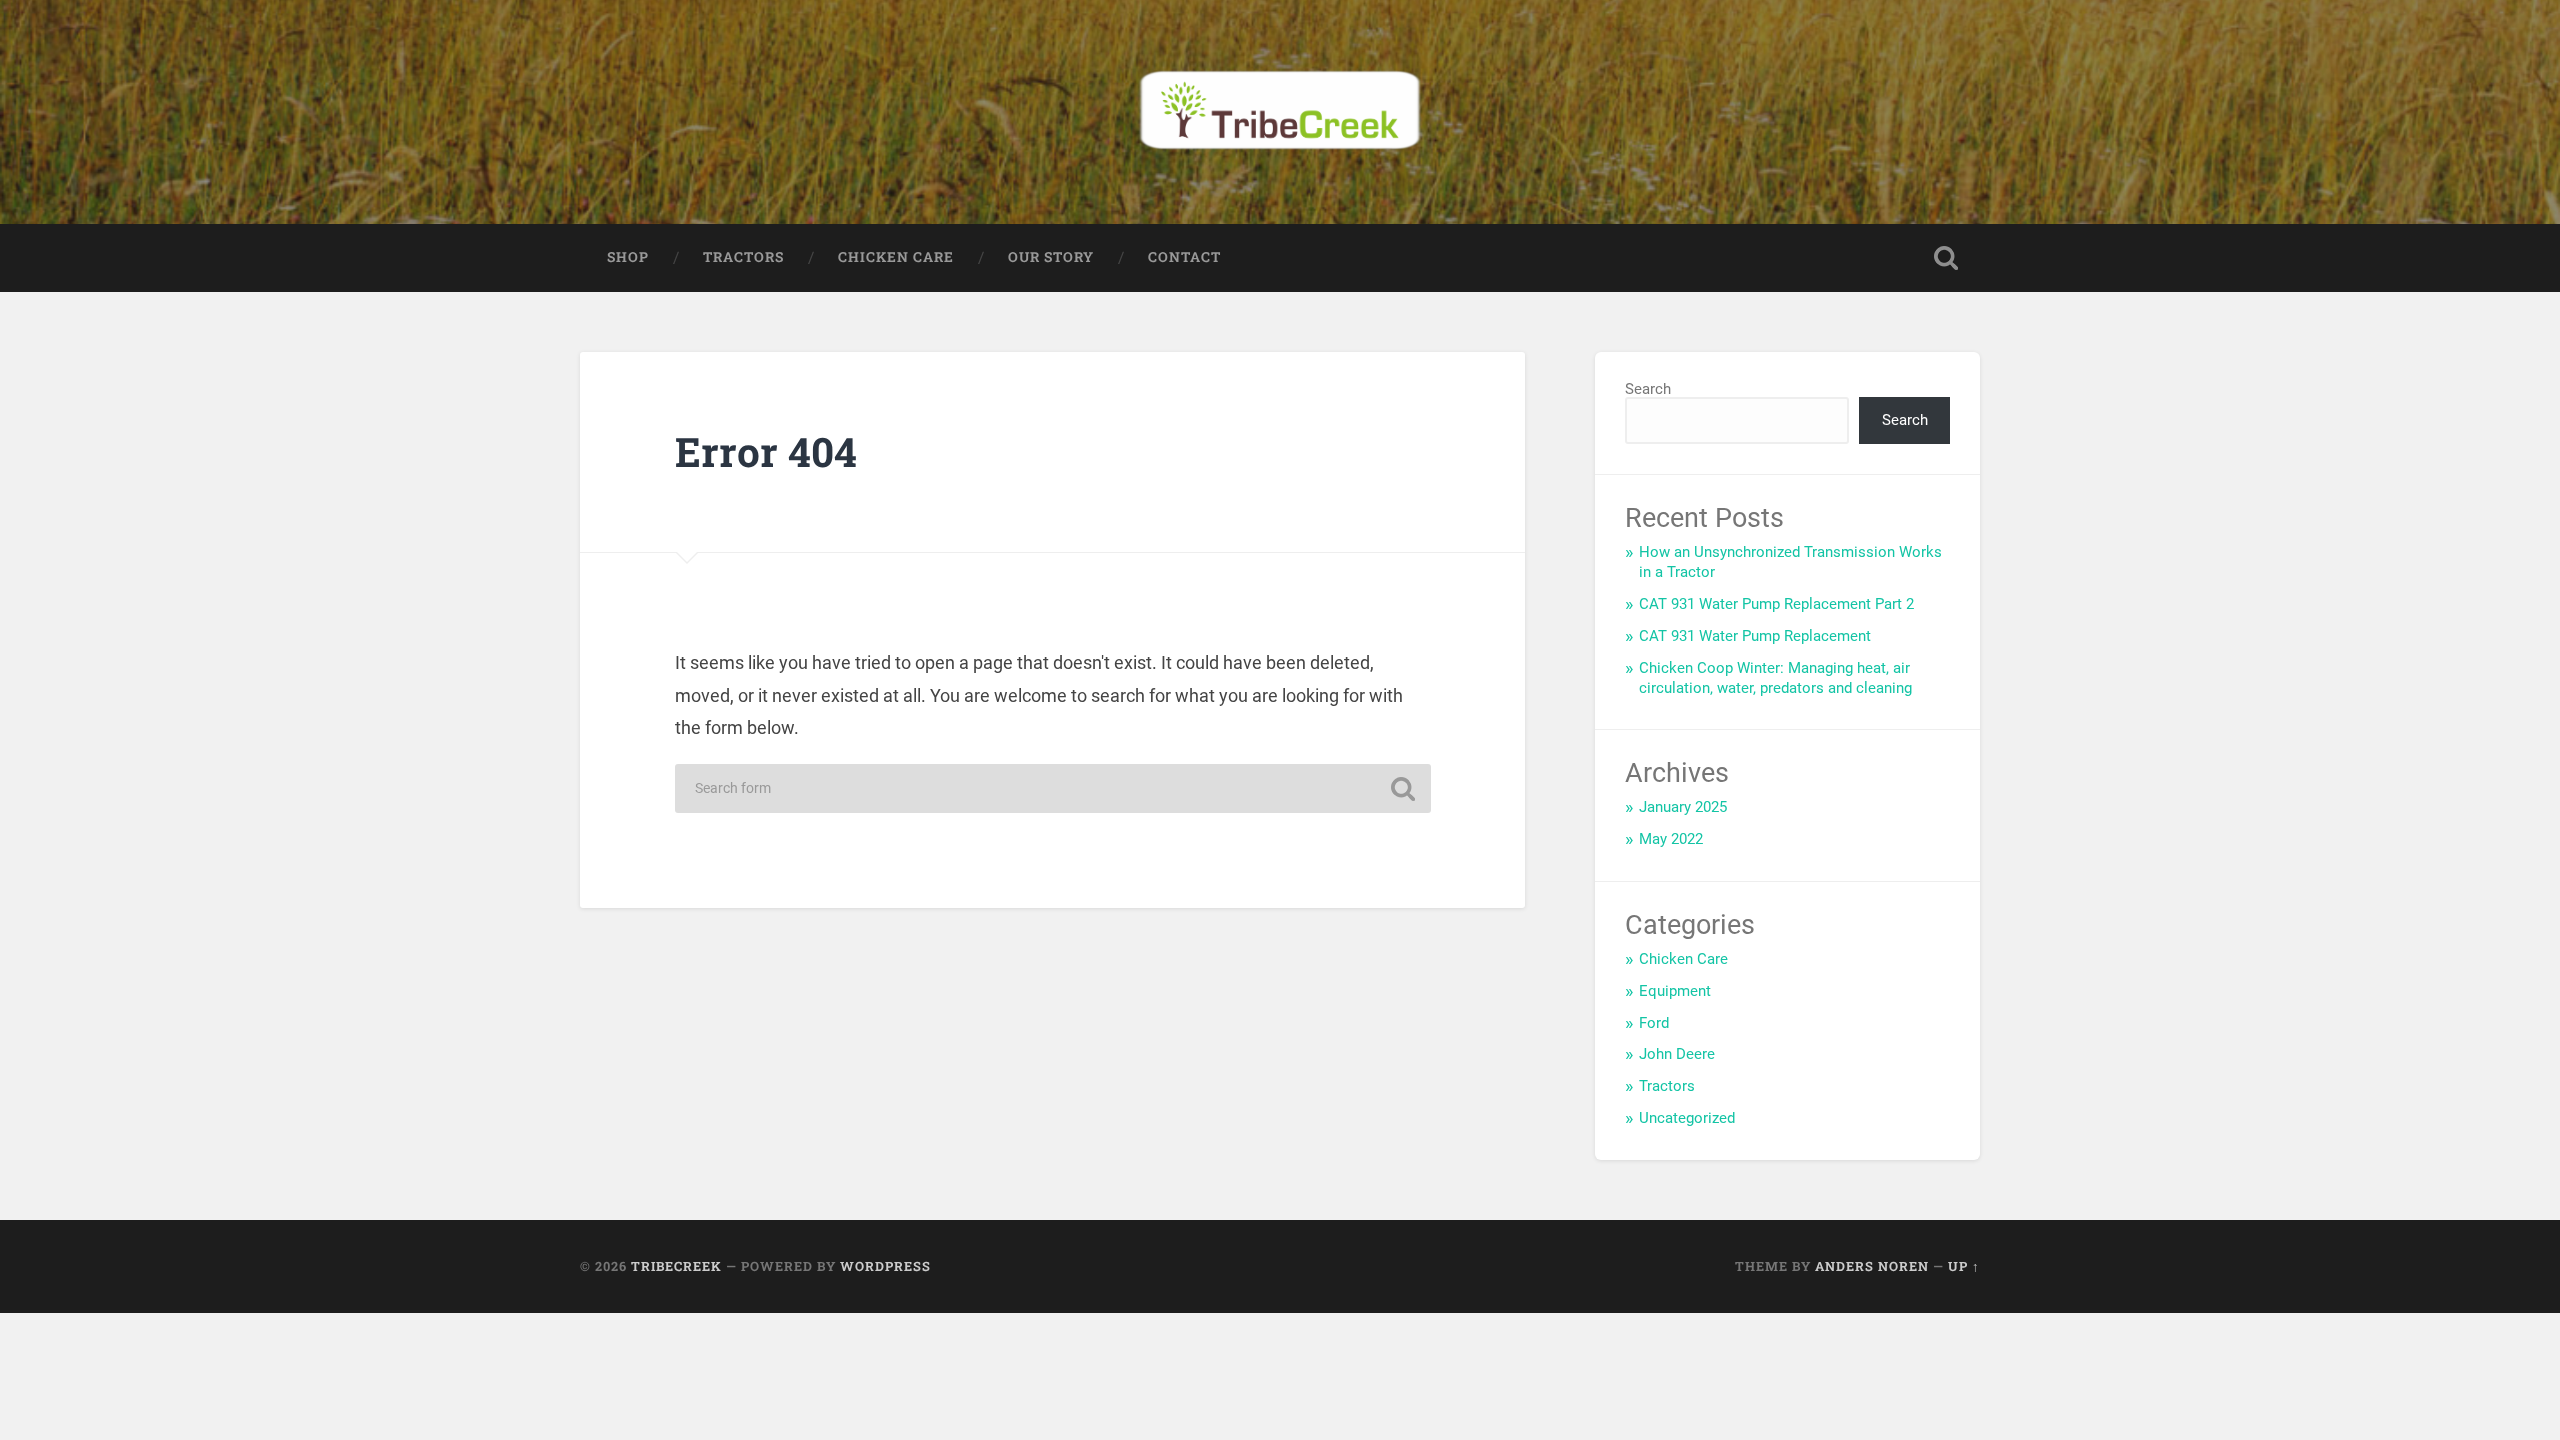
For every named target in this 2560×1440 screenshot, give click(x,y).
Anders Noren (1872, 1266)
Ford (1654, 1023)
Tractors (743, 257)
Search (1648, 389)
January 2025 (1683, 807)
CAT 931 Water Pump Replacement (1755, 636)
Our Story (1051, 257)
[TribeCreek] (1280, 112)
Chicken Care (896, 257)
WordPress (885, 1266)
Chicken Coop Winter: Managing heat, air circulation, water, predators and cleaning (1775, 678)
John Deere (1677, 1054)
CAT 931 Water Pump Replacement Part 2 (1776, 604)
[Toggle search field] (1946, 258)
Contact (1184, 257)
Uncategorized (1687, 1118)
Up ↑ (1964, 1266)
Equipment (1675, 991)
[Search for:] (1053, 788)
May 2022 (1671, 839)
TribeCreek (676, 1266)
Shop (628, 257)
